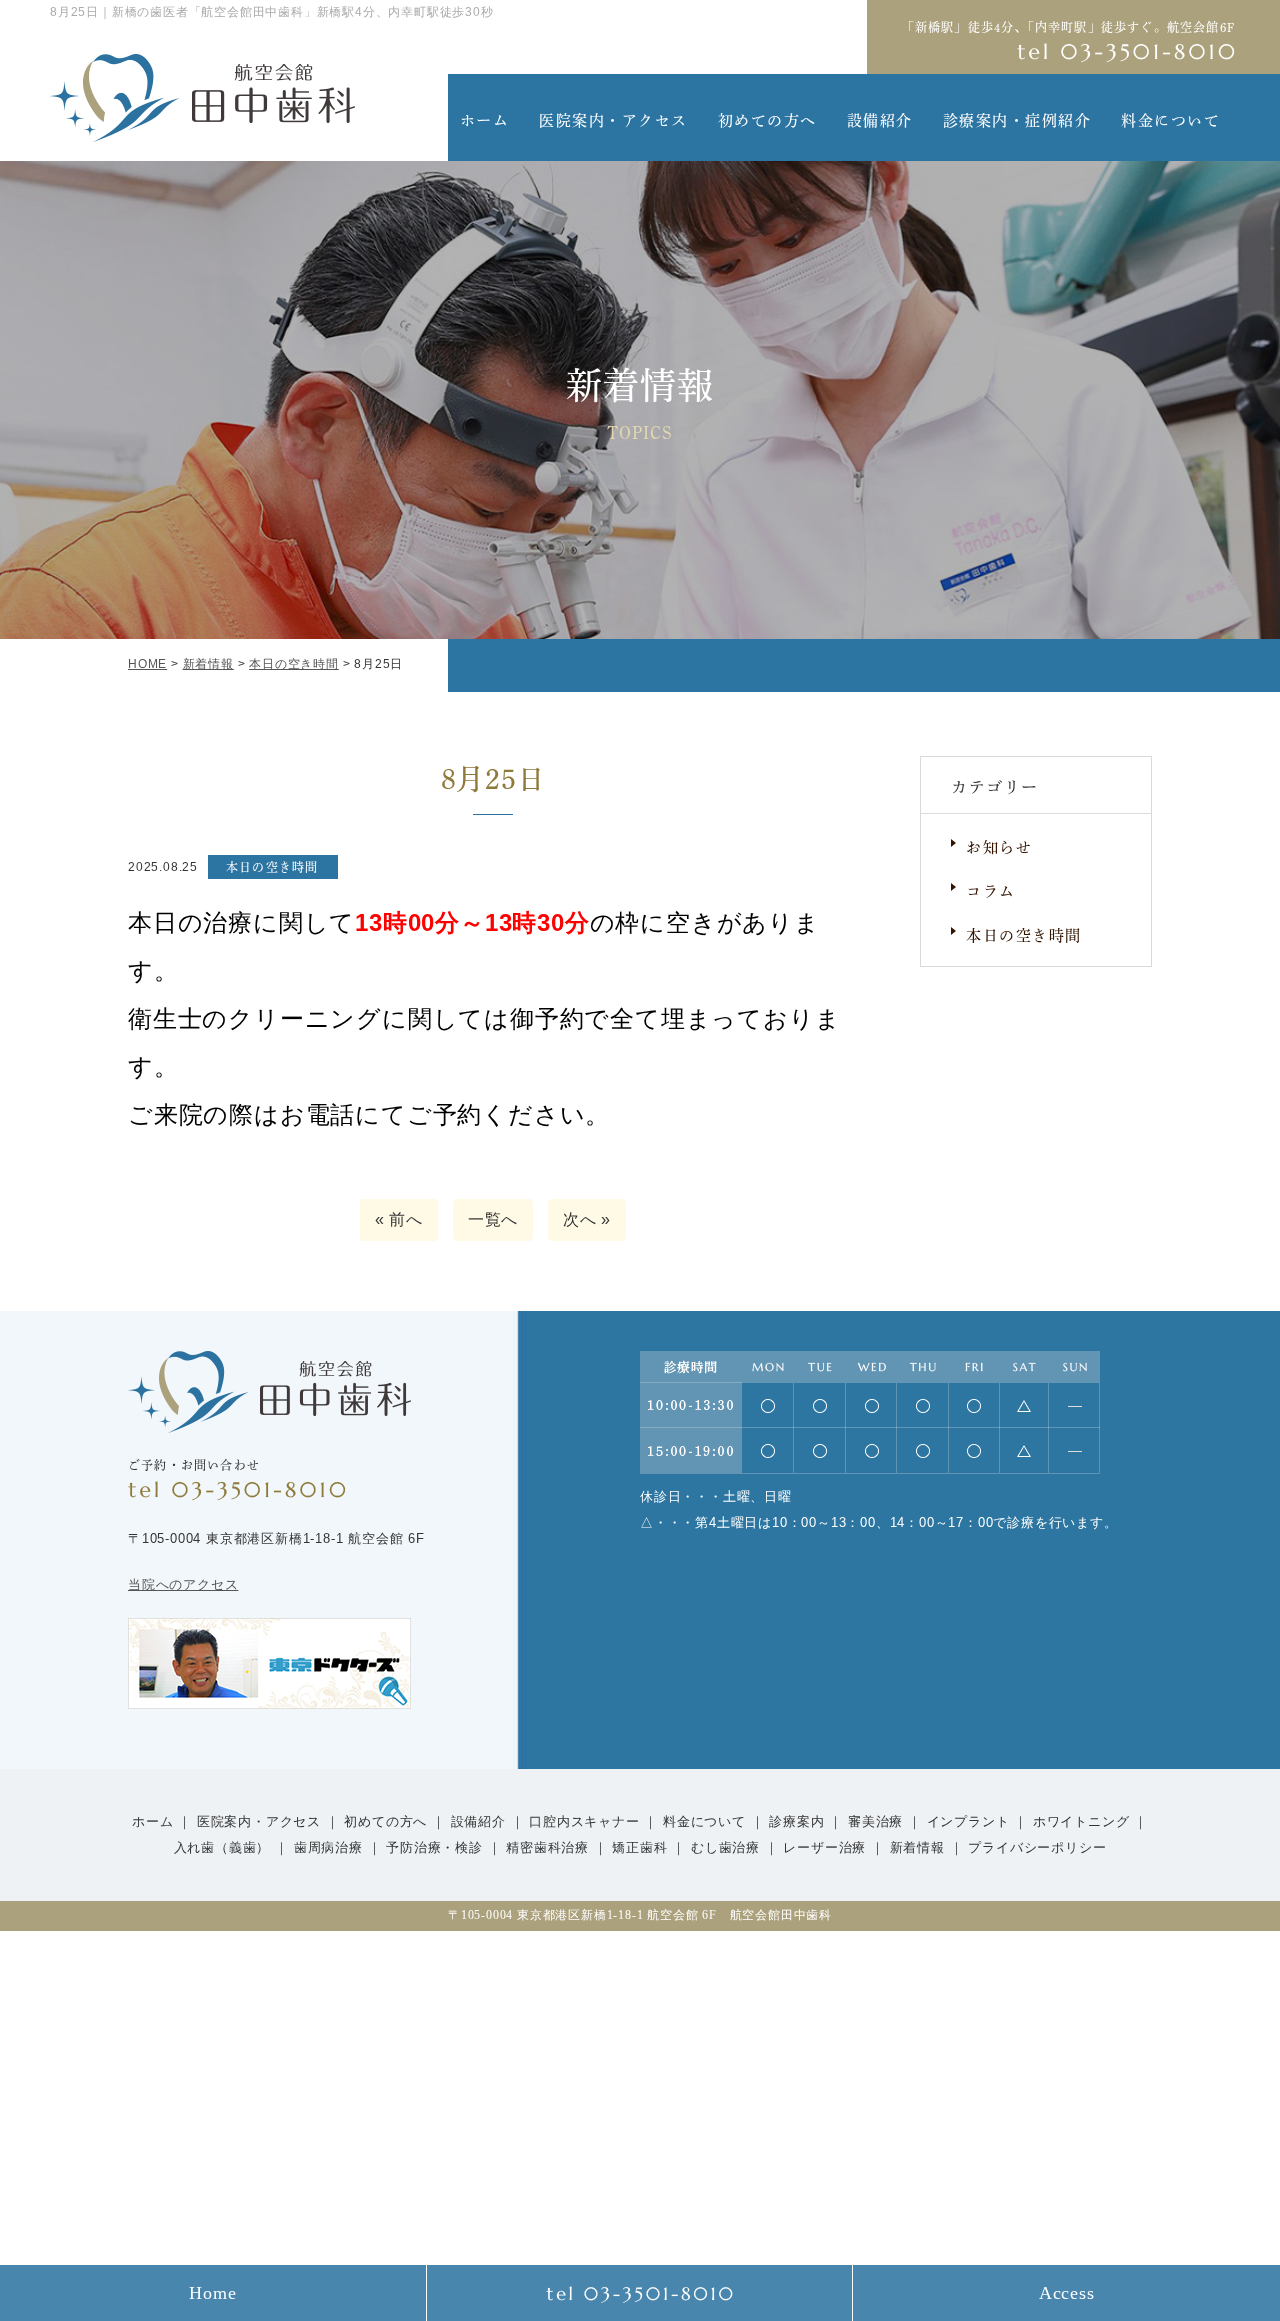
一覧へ (493, 1219)
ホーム (485, 119)
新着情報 (917, 1847)
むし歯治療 (725, 1847)
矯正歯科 (639, 1847)
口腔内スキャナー (584, 1821)
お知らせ (999, 845)
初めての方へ (767, 119)
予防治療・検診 (434, 1847)
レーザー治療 (824, 1847)
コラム (991, 889)
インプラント (968, 1821)
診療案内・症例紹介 (1017, 119)
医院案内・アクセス (613, 119)
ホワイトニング (1081, 1821)
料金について (1170, 119)
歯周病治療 (328, 1847)
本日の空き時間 (1024, 933)
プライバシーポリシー (1037, 1847)
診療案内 (796, 1821)
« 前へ (399, 1219)
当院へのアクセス (183, 1584)
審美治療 (875, 1821)
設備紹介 (880, 119)
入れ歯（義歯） (224, 1847)
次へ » (587, 1219)
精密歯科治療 (547, 1847)
